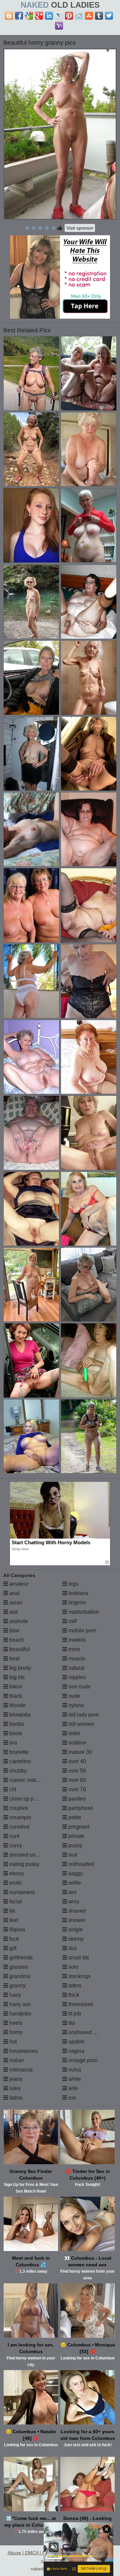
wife (72, 2088)
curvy (15, 1845)
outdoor (77, 1743)
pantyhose (80, 1808)
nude (74, 1696)
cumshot (19, 1827)
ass (13, 1612)
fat (11, 1911)
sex (72, 1892)
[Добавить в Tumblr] (99, 16)
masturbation (83, 1612)
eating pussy (24, 1864)
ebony (16, 1873)
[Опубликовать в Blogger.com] (9, 16)
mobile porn (82, 1631)
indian (16, 2060)
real (72, 1855)
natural (76, 1668)
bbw (14, 1631)
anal (14, 1593)
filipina (16, 1929)
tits (71, 2023)
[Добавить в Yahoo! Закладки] (59, 26)
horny (15, 2032)
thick (73, 1995)
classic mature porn (32, 1780)
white (74, 2079)
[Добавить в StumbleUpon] (89, 16)
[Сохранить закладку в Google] (29, 16)
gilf (12, 1948)
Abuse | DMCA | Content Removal (43, 2553)
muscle (76, 1659)
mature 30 (79, 1752)
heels (15, 2023)
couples (18, 1808)
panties (76, 1799)
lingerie (76, 1602)
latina (15, 2098)
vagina (76, 2051)
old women (81, 1724)
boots (15, 1733)
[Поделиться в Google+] (39, 16)
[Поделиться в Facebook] (19, 16)
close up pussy (26, 1799)
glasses (18, 1967)
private (76, 1836)
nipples (76, 1677)
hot (12, 2042)
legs (73, 1584)
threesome (80, 2004)
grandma (19, 1976)
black (15, 1696)
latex (14, 2088)
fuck (13, 1939)
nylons (75, 1705)
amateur (18, 1584)
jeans (15, 2079)
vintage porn (82, 2060)
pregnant (78, 1827)
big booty (19, 1668)
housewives (23, 2051)
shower (76, 1920)
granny (17, 1986)
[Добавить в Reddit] (79, 16)
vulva (74, 2070)
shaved (76, 1911)
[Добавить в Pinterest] (69, 16)
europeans (21, 1892)
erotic (15, 1883)
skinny (75, 1939)
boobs (16, 1724)
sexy (73, 1901)
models (76, 1640)
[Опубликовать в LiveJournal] (59, 16)
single (75, 1929)
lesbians (78, 1593)
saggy (75, 1873)
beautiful (19, 1649)
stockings (79, 1976)
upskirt (75, 2042)
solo (73, 1967)
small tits (78, 1958)
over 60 (76, 1780)
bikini (15, 1687)
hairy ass (19, 2004)
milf (72, 1621)
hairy (14, 1995)
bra (12, 1743)
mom (73, 1649)
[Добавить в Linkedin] (49, 16)
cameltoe (19, 1761)
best (14, 1659)
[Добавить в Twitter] (109, 16)
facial (15, 1901)
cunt (14, 1836)
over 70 (76, 1789)
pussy (75, 1845)
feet (13, 1920)
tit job (74, 2014)
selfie (74, 1883)
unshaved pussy (87, 2032)
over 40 (76, 1761)
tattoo (74, 1986)
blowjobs (19, 1715)
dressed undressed (31, 1855)
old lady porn (83, 1715)
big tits (16, 1677)
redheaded (80, 1864)
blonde (17, 1705)
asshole (18, 1621)
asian (15, 1602)
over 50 (76, 1771)
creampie (20, 1817)
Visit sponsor (80, 228)
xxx (72, 2098)
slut (72, 1948)
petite (74, 1817)
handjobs (20, 2014)
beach (16, 1640)
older (74, 1733)
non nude (79, 1687)
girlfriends (20, 1958)
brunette (18, 1752)
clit (12, 1789)
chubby (17, 1771)
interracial (20, 2070)
